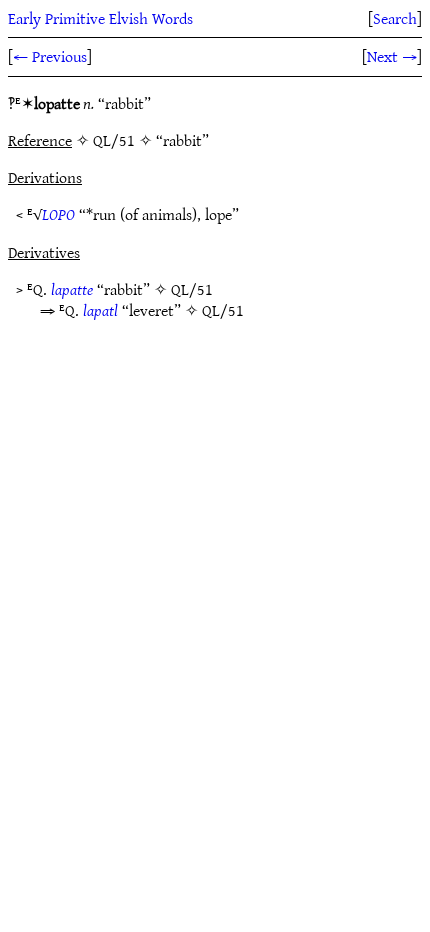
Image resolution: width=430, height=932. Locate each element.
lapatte (72, 289)
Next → (392, 56)
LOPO (58, 214)
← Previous (50, 56)
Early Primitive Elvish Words (100, 18)
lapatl (100, 310)
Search (395, 18)
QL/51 (192, 289)
